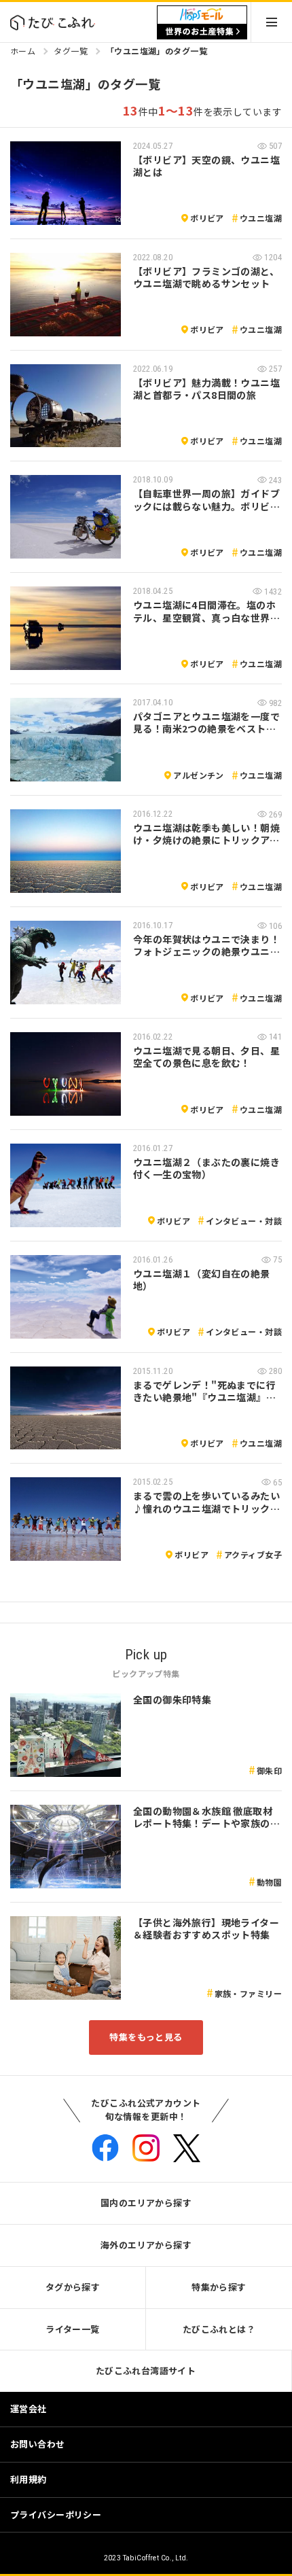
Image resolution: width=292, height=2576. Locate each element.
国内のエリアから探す (146, 2203)
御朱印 (269, 1770)
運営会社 (29, 2409)
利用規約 (29, 2479)
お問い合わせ (38, 2444)
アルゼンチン (199, 775)
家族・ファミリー (248, 1993)
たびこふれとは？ (219, 2329)
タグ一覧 (71, 51)
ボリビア (207, 218)
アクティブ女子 (253, 1554)
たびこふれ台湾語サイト (146, 2370)
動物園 (269, 1882)
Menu (272, 22)
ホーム (23, 51)
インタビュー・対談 (244, 1221)
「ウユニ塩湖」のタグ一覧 (157, 51)
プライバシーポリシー (56, 2515)
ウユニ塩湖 (261, 218)
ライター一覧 (73, 2329)
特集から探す (219, 2287)
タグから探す (73, 2287)
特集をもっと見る (146, 2037)
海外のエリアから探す (146, 2245)
